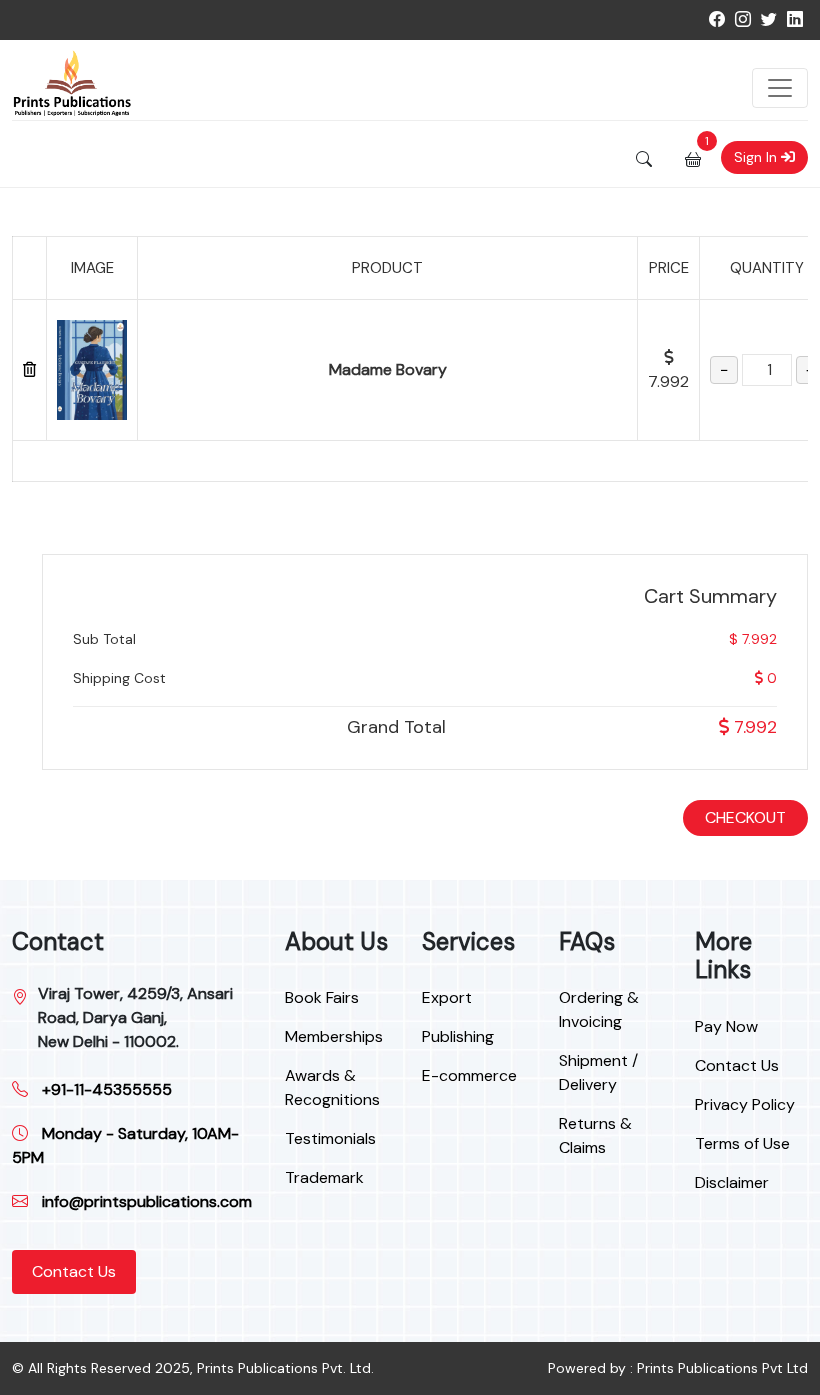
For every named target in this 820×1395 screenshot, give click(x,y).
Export (447, 997)
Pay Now (726, 1026)
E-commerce (469, 1075)
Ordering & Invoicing (599, 1009)
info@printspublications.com (145, 1201)
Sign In (757, 157)
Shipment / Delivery (598, 1072)
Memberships (334, 1036)
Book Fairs (322, 997)
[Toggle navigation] (780, 88)
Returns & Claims (595, 1135)
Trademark (324, 1177)
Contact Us (74, 1271)
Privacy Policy (745, 1104)
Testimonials (330, 1138)
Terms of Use (742, 1143)
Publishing (458, 1036)
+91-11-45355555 (105, 1089)
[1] (693, 158)
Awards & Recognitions (332, 1087)
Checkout (745, 817)
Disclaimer (732, 1182)
